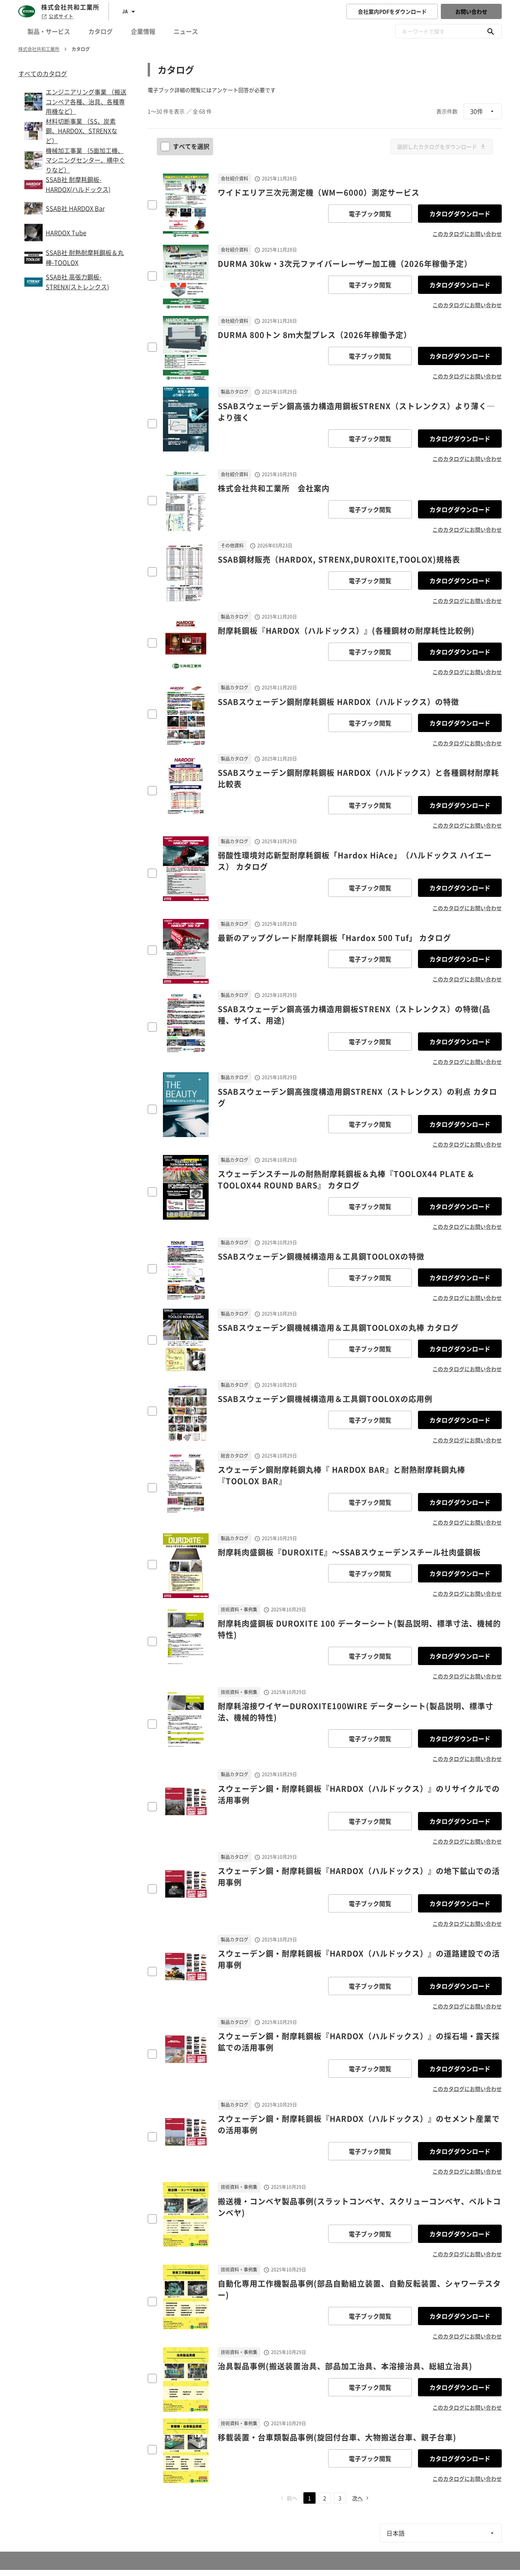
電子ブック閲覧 (370, 214)
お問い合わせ (471, 11)
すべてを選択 (191, 146)
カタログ (100, 31)
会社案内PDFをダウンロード (392, 11)
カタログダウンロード (460, 214)
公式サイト (61, 16)
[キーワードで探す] (491, 31)
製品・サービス (49, 31)
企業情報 (143, 31)
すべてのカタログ (43, 73)
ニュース (186, 31)
